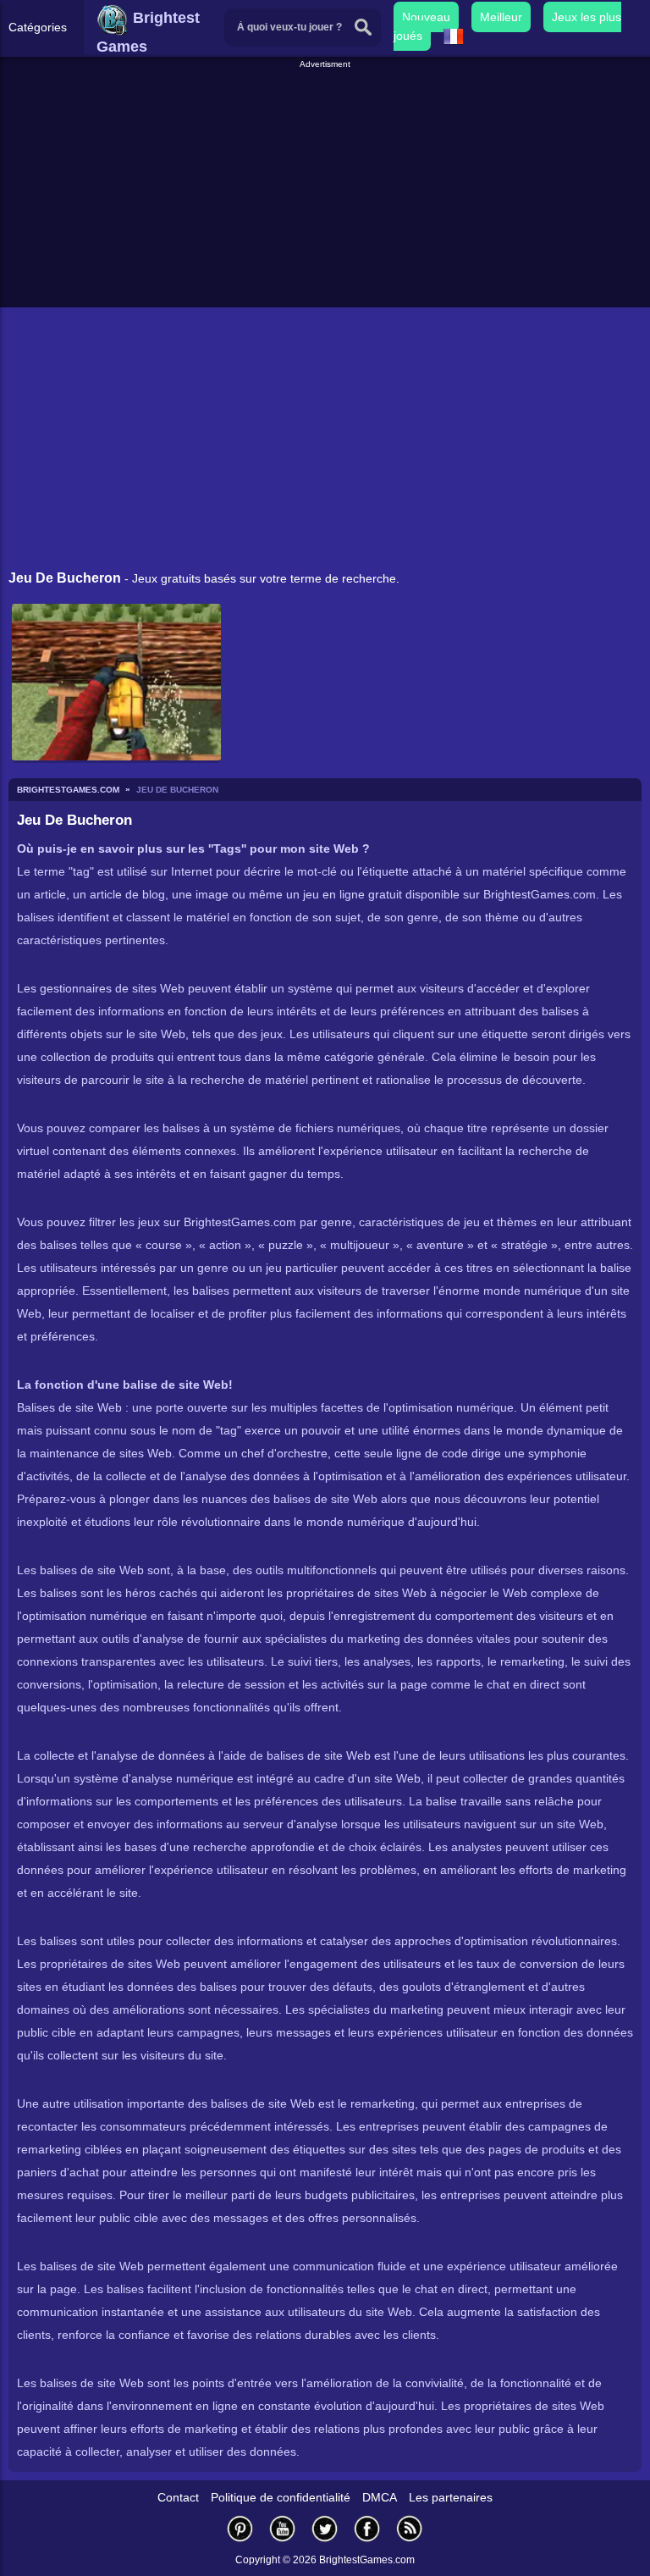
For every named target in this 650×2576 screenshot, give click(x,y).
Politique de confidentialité (281, 2497)
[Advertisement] (327, 190)
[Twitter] (325, 2528)
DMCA (380, 2497)
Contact (178, 2497)
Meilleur (501, 17)
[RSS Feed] (410, 2528)
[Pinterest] (240, 2528)
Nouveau (426, 17)
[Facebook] (367, 2528)
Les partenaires (451, 2497)
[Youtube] (283, 2528)
